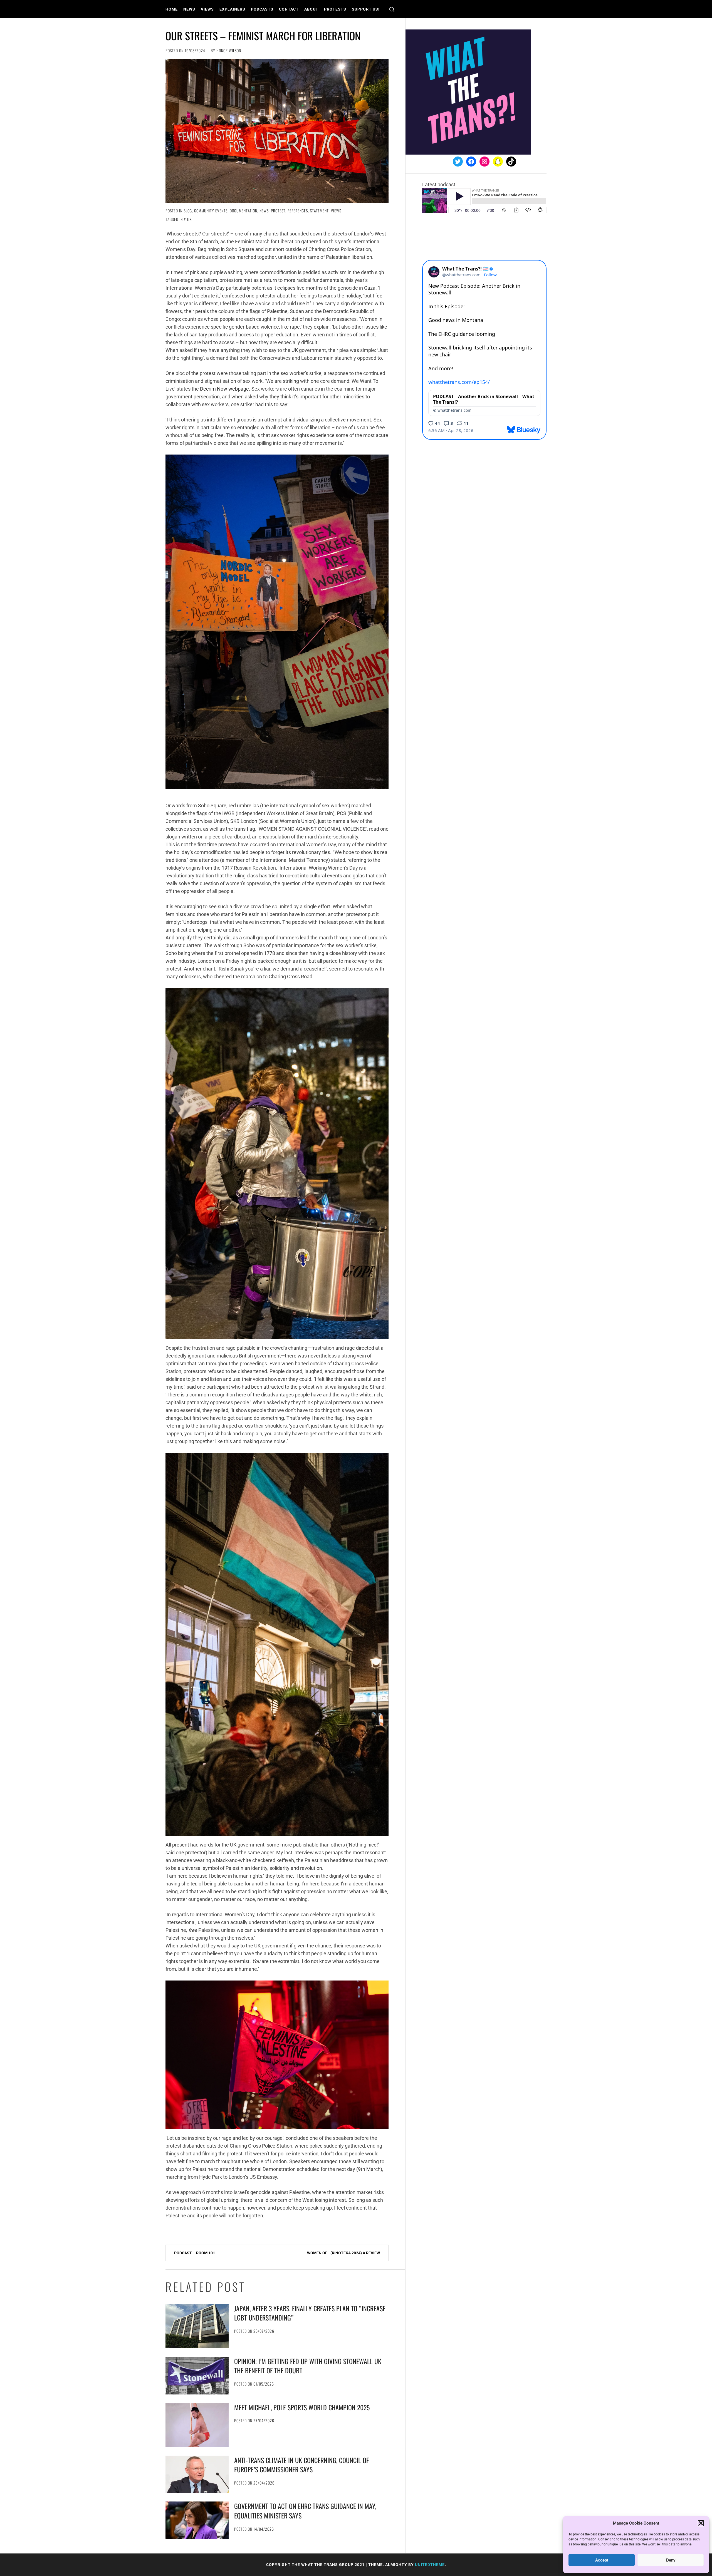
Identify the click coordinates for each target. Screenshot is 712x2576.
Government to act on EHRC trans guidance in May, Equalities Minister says (305, 2511)
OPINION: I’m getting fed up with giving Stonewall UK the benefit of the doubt (308, 2366)
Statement (319, 211)
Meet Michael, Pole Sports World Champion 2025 (302, 2407)
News (189, 9)
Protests (335, 9)
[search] (392, 9)
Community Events (211, 211)
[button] (701, 2523)
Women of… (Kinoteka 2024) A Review (343, 2253)
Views (207, 9)
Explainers (232, 9)
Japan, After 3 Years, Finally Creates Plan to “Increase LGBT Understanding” (310, 2313)
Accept (602, 2560)
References (298, 211)
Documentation (243, 211)
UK (190, 219)
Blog (188, 211)
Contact (289, 9)
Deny (671, 2560)
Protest (278, 211)
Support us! (366, 9)
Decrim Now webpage (224, 389)
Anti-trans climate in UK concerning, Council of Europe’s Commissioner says (301, 2465)
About (311, 9)
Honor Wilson (229, 50)
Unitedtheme (430, 2565)
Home (172, 9)
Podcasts (262, 9)
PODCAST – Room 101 (195, 2253)
